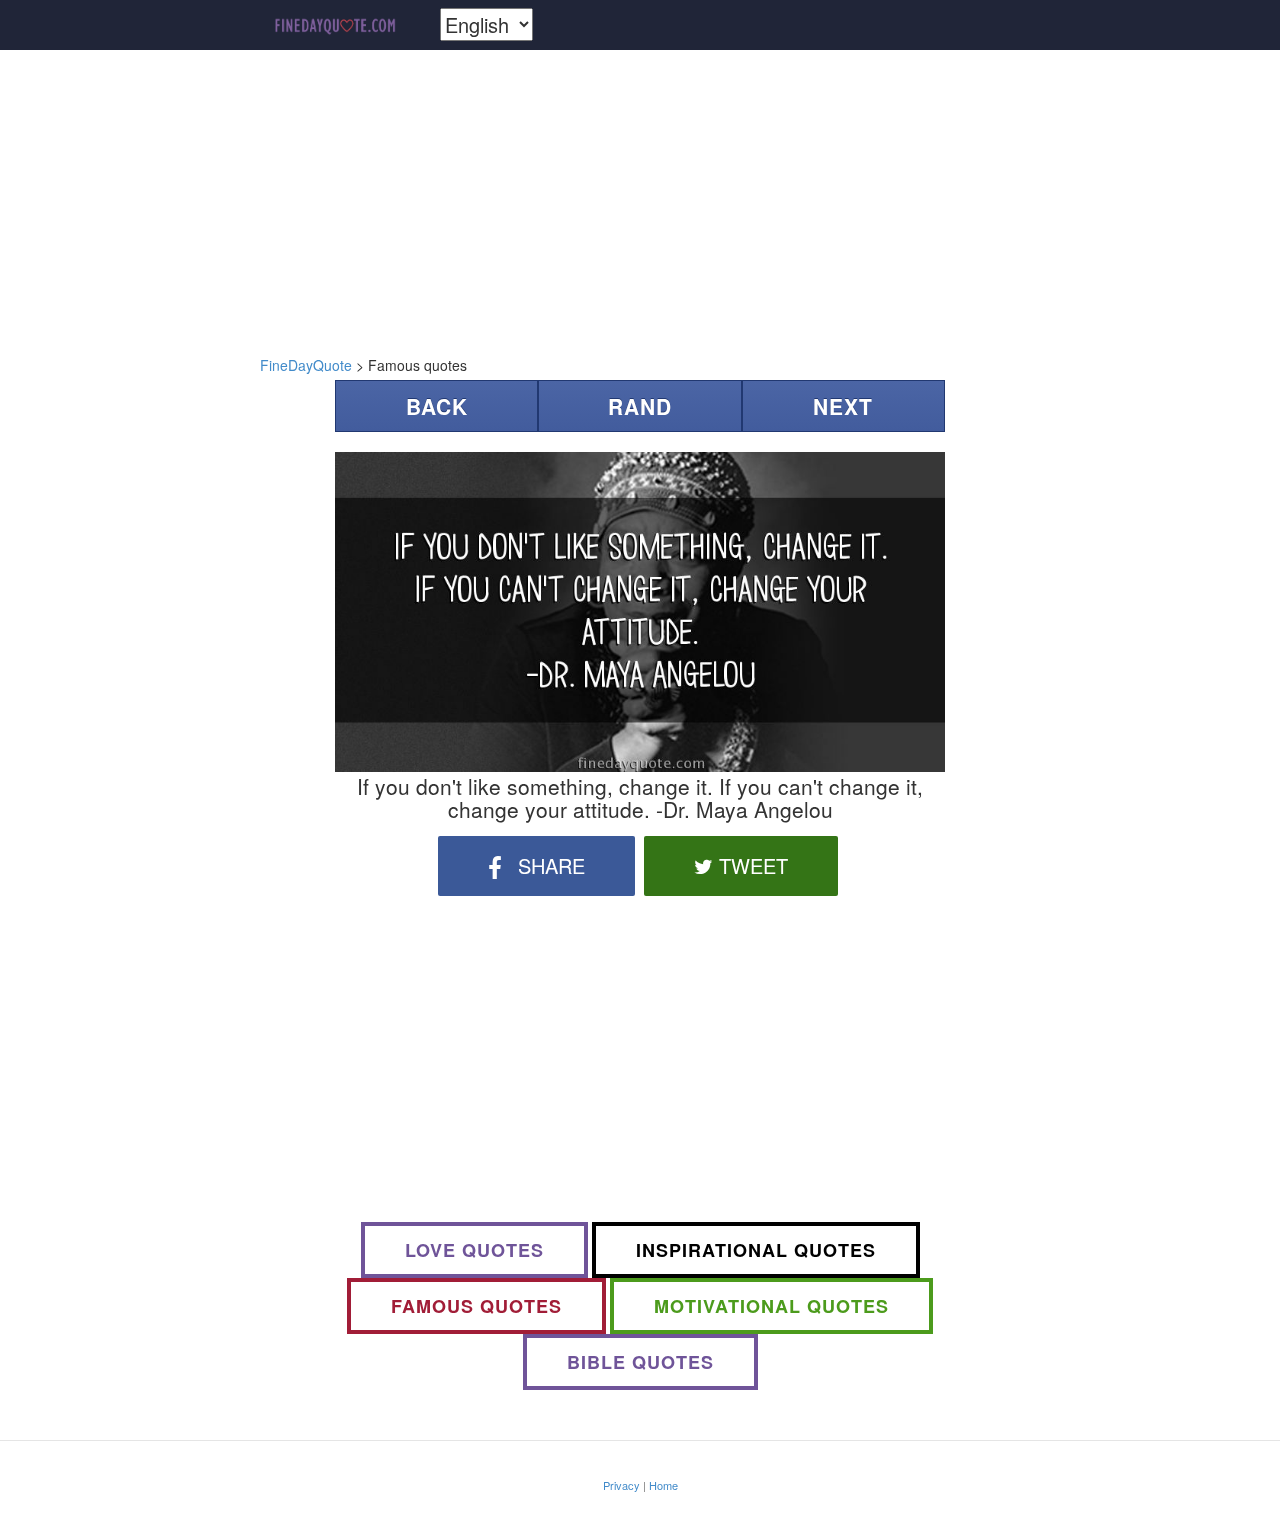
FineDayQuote (306, 365)
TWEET (750, 865)
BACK (437, 406)
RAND (640, 406)
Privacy (621, 1485)
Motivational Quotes (771, 1306)
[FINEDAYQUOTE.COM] (335, 25)
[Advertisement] (640, 205)
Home (663, 1485)
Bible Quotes (640, 1362)
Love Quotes (474, 1250)
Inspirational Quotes (756, 1250)
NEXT (843, 406)
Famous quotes (476, 1306)
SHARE (548, 865)
